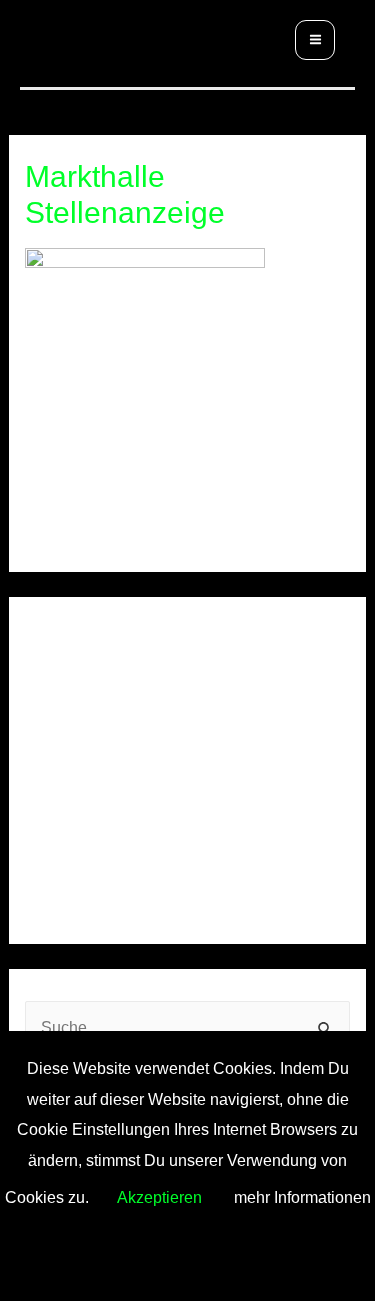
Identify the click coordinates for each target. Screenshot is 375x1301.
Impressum (64, 852)
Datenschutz (183, 852)
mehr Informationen (302, 1197)
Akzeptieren (159, 1197)
